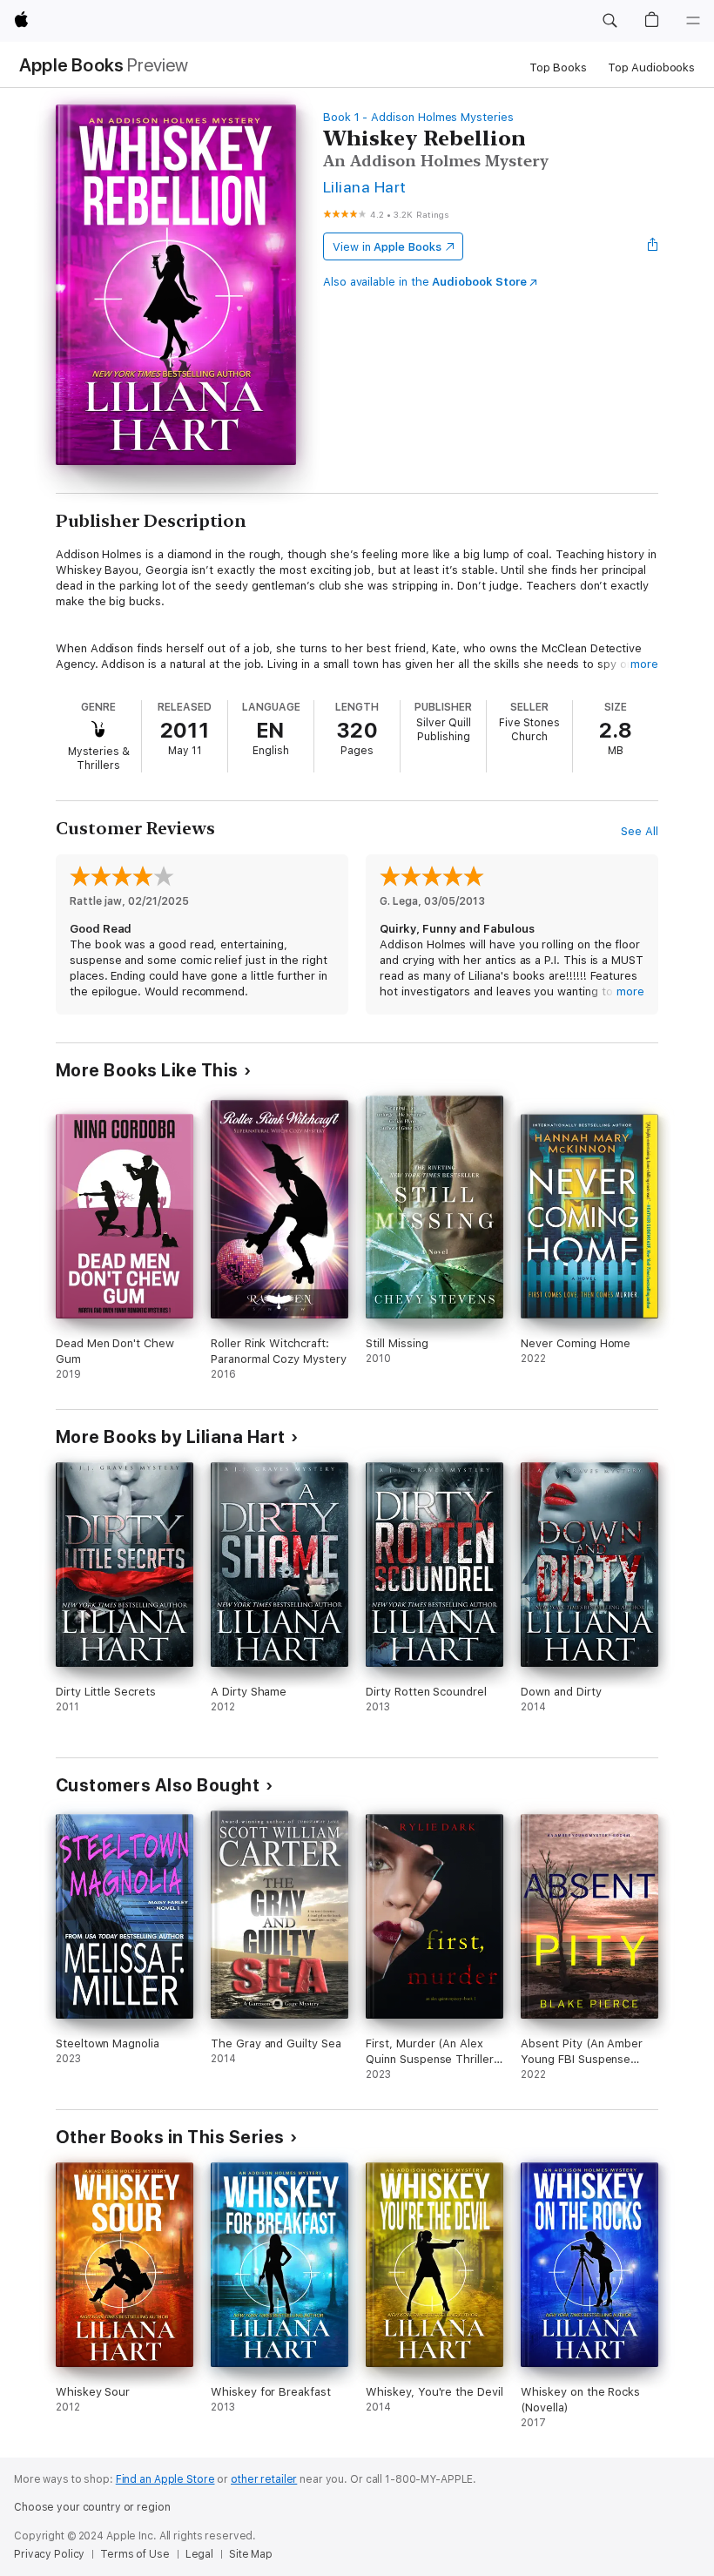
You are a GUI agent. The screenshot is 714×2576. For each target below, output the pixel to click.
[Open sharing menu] (653, 246)
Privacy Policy (49, 2554)
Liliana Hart (365, 187)
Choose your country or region (92, 2507)
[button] (610, 21)
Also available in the (425, 282)
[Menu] (693, 21)
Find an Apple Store (165, 2479)
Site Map (251, 2554)
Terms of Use (135, 2554)
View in (387, 247)
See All (640, 831)
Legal (199, 2554)
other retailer (264, 2479)
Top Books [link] (558, 67)
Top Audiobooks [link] (651, 67)
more (644, 664)
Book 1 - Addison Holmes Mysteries (418, 117)
